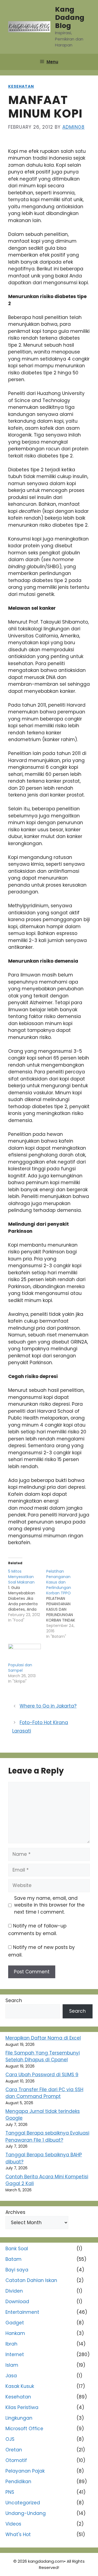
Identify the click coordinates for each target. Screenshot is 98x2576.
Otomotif (16, 2460)
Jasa (11, 2376)
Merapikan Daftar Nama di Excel (43, 2038)
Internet (15, 2354)
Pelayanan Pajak (25, 2471)
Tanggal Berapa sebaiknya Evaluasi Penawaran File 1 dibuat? (47, 2136)
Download (17, 2302)
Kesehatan (21, 86)
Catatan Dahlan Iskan (31, 2280)
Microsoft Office (24, 2429)
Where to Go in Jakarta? (48, 1706)
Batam (13, 2259)
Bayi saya (17, 2270)
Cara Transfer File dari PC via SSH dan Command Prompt (44, 2093)
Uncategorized (23, 2503)
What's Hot (18, 2534)
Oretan (14, 2450)
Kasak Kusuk (20, 2386)
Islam (12, 2365)
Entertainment (22, 2312)
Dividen (14, 2291)
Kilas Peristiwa (22, 2407)
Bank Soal (17, 2249)
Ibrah (11, 2344)
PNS (10, 2492)
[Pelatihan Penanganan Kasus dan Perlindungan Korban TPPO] (65, 1604)
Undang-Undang (26, 2513)
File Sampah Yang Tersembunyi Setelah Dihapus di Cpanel (43, 2056)
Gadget (15, 2323)
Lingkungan (19, 2418)
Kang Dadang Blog (70, 18)
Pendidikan (18, 2482)
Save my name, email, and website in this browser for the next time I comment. (49, 1905)
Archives (15, 2212)
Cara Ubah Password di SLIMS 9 (42, 2075)
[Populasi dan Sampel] (24, 1653)
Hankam (15, 2333)
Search (14, 2000)
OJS (10, 2439)
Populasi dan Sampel (20, 1668)
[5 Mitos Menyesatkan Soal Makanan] (27, 1596)
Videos (13, 2524)
